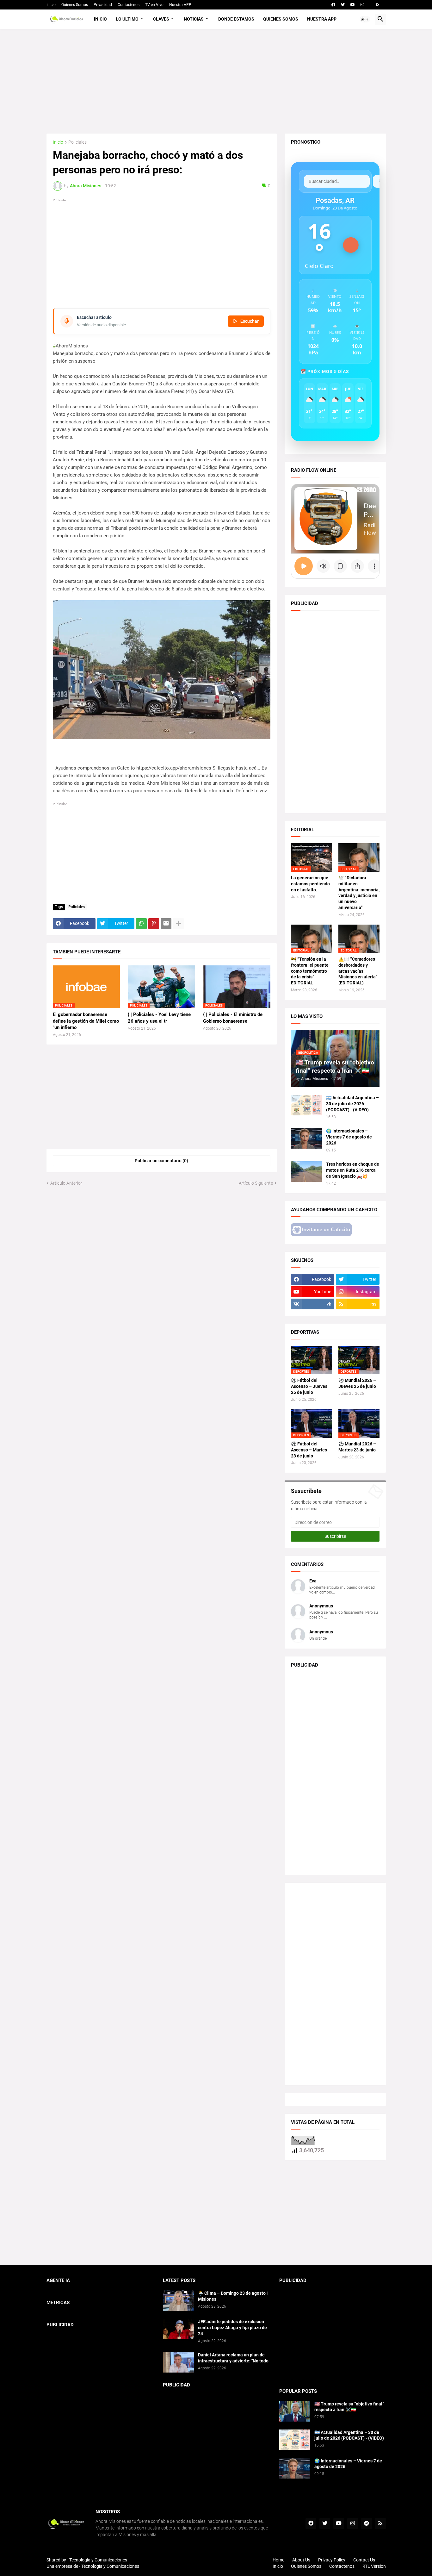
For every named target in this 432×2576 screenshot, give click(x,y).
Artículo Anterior (66, 1183)
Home (278, 2560)
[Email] (166, 924)
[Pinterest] (154, 924)
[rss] (378, 5)
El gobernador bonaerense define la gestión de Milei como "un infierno (86, 1021)
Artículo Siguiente (256, 1183)
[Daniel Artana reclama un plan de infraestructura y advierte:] (178, 2362)
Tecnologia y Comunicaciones (98, 2560)
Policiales (77, 142)
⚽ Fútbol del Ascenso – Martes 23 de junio (309, 1450)
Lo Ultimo (127, 19)
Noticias (194, 19)
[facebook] (333, 5)
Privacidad (103, 5)
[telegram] (367, 2523)
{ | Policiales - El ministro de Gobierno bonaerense (233, 1018)
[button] (365, 19)
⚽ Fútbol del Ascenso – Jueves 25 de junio (309, 1386)
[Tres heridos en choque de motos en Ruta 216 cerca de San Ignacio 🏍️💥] (306, 1172)
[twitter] (343, 5)
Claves (161, 19)
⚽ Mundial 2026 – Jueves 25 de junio (357, 1383)
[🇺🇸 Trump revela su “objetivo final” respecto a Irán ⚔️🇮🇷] (295, 2411)
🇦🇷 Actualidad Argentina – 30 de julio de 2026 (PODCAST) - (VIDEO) (352, 1104)
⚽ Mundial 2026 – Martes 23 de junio (357, 1447)
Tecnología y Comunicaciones (110, 2566)
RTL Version (374, 2566)
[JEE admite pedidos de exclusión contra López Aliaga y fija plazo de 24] (178, 2329)
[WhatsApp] (141, 924)
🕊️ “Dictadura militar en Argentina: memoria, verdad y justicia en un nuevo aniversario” (359, 893)
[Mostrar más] (178, 924)
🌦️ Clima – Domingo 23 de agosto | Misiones (233, 2296)
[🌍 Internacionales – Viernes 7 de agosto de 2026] (306, 1138)
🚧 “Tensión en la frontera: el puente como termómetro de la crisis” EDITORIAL (310, 971)
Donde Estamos (236, 19)
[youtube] (353, 5)
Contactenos (129, 5)
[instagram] (362, 5)
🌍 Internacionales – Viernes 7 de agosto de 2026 (349, 1137)
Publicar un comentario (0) (161, 1161)
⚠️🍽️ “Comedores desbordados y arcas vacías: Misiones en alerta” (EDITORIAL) (358, 971)
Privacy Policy (332, 2560)
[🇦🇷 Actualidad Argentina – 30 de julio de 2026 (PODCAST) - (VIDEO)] (306, 1105)
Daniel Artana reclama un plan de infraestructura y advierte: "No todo (233, 2358)
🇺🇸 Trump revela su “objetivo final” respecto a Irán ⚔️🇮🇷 (349, 2407)
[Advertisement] (216, 81)
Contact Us (364, 2560)
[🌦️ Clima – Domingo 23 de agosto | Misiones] (178, 2301)
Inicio (51, 5)
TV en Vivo (154, 5)
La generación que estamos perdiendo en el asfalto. (310, 884)
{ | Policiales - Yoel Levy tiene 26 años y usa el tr (159, 1018)
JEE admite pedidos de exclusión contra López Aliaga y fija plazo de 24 (232, 2328)
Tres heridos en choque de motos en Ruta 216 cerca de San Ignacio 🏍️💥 (353, 1170)
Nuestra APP (180, 5)
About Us (301, 2560)
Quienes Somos (75, 5)
